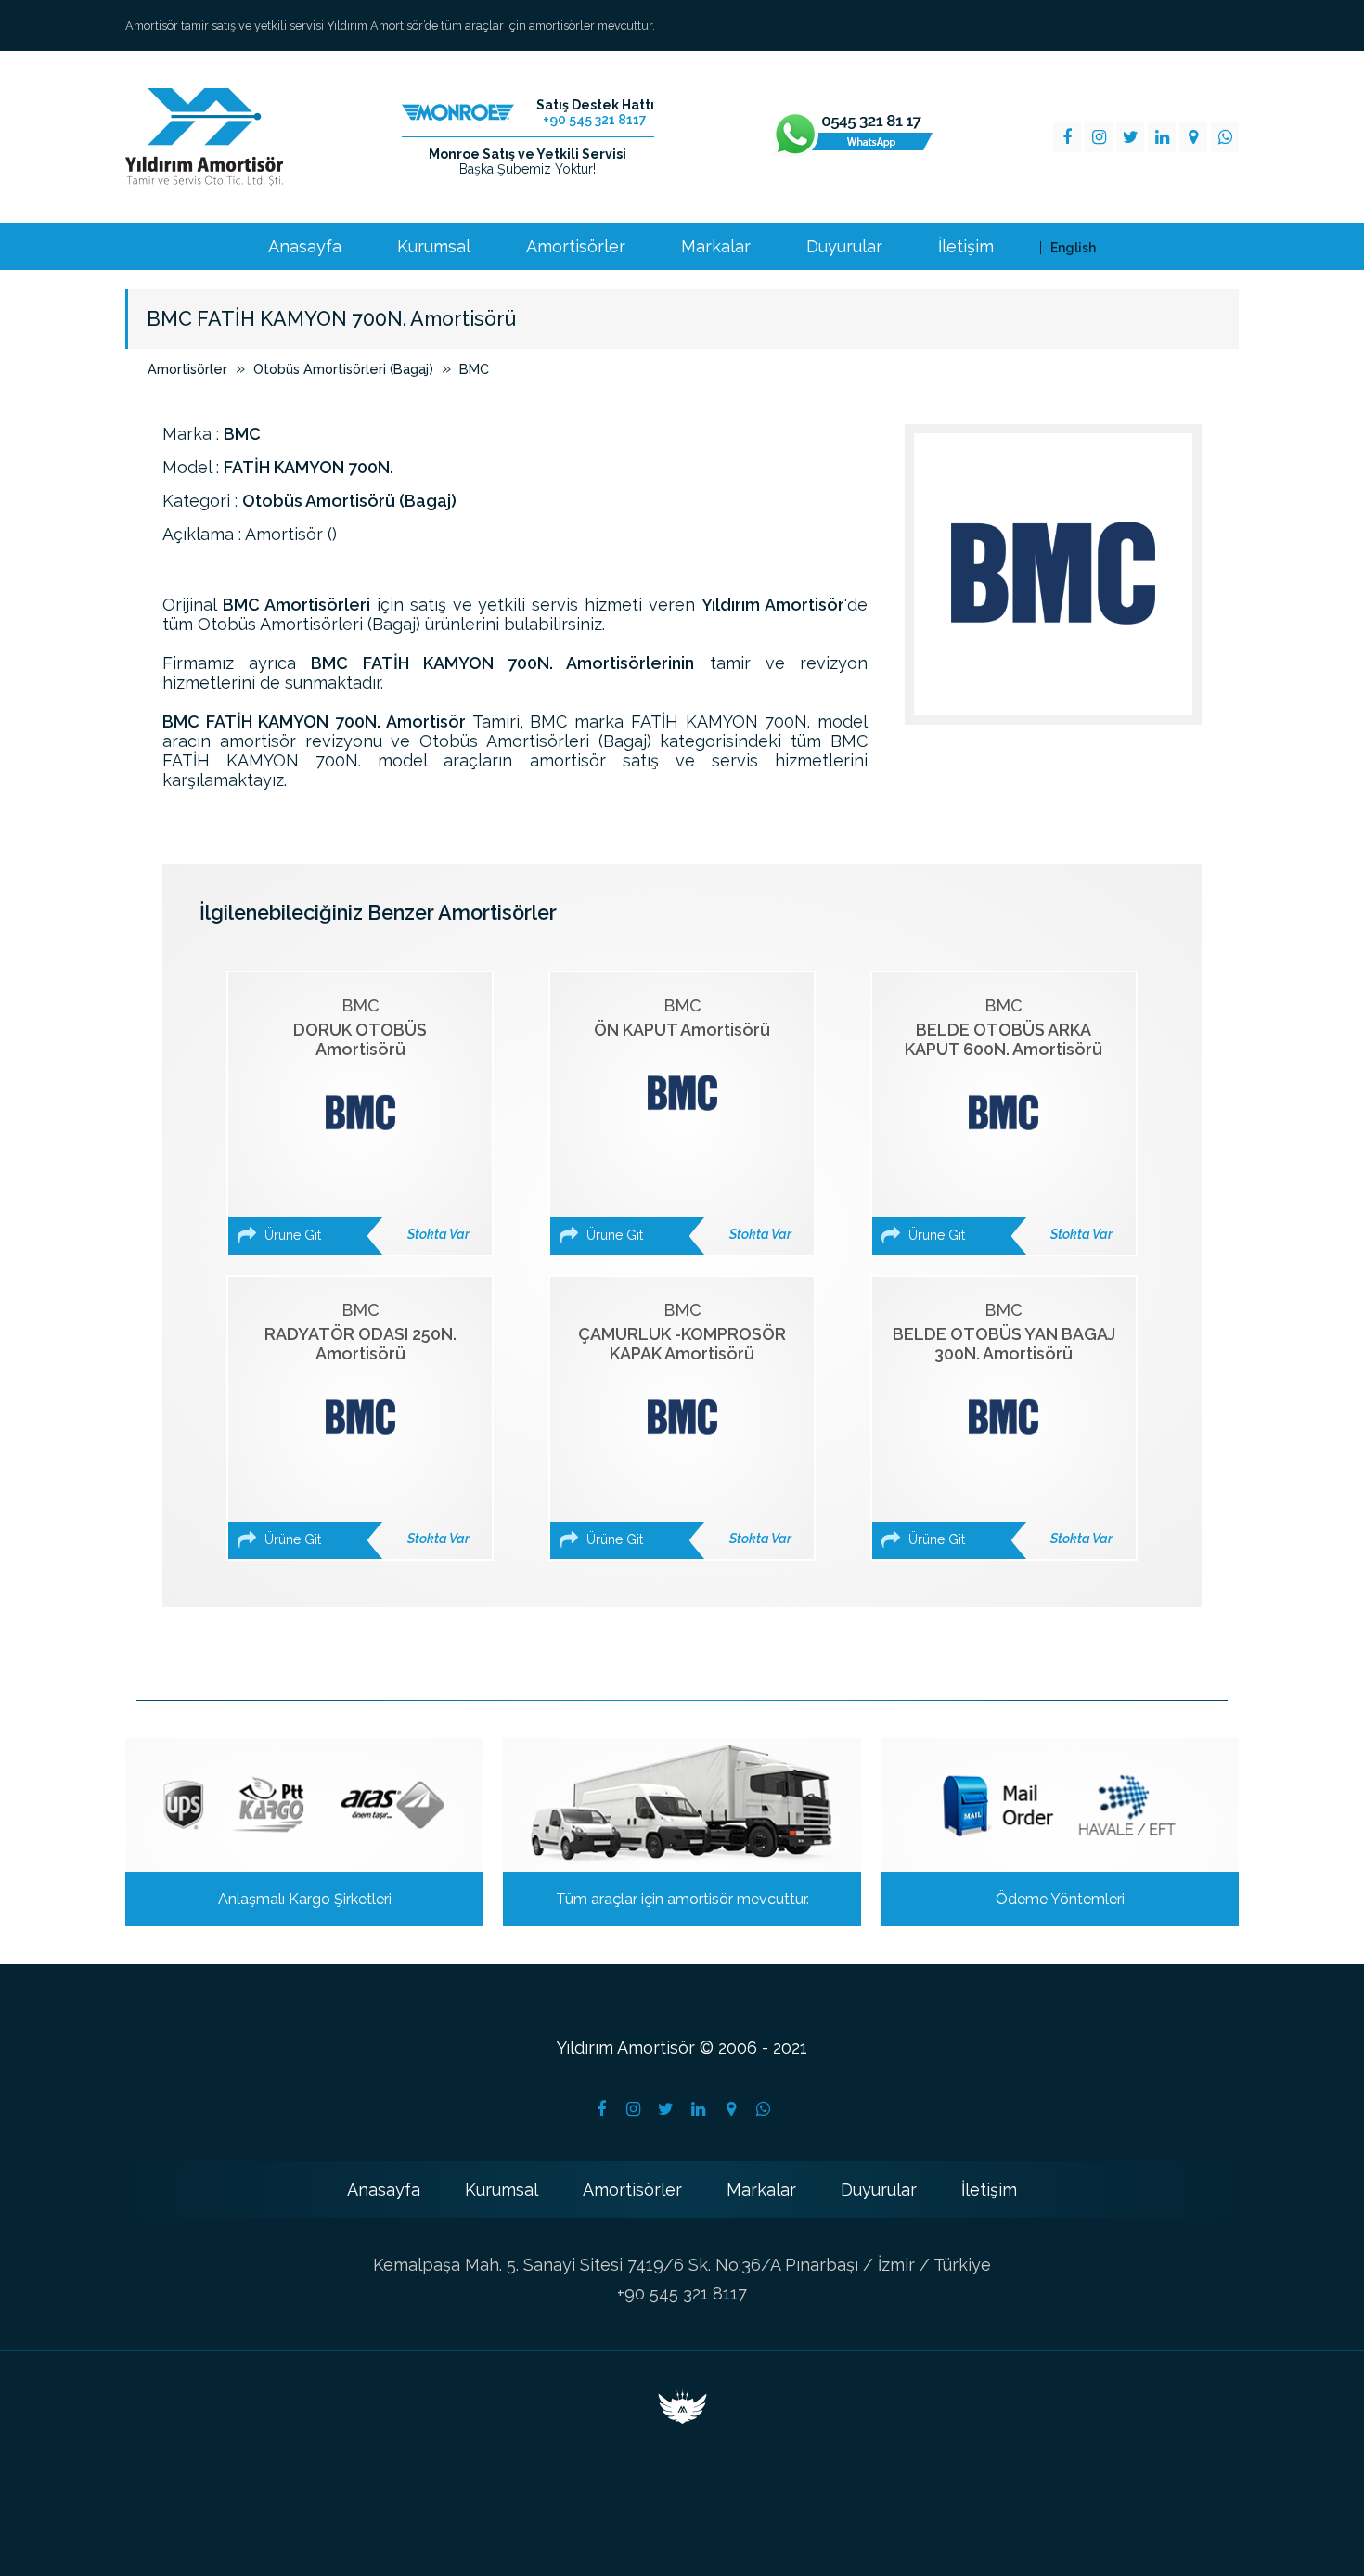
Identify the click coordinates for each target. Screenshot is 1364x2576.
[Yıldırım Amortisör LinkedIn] (1162, 137)
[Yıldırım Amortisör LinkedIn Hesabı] (699, 2109)
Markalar (716, 247)
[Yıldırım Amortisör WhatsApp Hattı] (853, 137)
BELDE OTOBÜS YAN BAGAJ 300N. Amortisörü (1004, 1423)
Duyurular (844, 247)
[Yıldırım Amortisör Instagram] (1099, 137)
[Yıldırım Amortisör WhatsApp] (1225, 137)
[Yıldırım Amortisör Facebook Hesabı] (601, 2109)
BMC (474, 369)
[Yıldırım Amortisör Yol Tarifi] (731, 2109)
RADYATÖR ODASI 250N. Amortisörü (365, 1423)
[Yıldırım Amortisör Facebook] (1067, 137)
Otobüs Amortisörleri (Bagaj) (343, 369)
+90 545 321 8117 (682, 2293)
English (1073, 248)
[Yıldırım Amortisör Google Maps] (1193, 137)
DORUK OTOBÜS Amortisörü (365, 1119)
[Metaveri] (682, 2418)
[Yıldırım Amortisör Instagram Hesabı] (634, 2109)
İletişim (966, 247)
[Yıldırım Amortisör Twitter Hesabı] (666, 2109)
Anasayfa (305, 247)
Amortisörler (576, 247)
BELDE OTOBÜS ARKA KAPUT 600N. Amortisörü (1009, 1119)
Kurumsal (434, 247)
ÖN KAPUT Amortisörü (687, 1119)
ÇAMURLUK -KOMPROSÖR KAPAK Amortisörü (685, 1423)
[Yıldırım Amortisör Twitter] (1130, 137)
